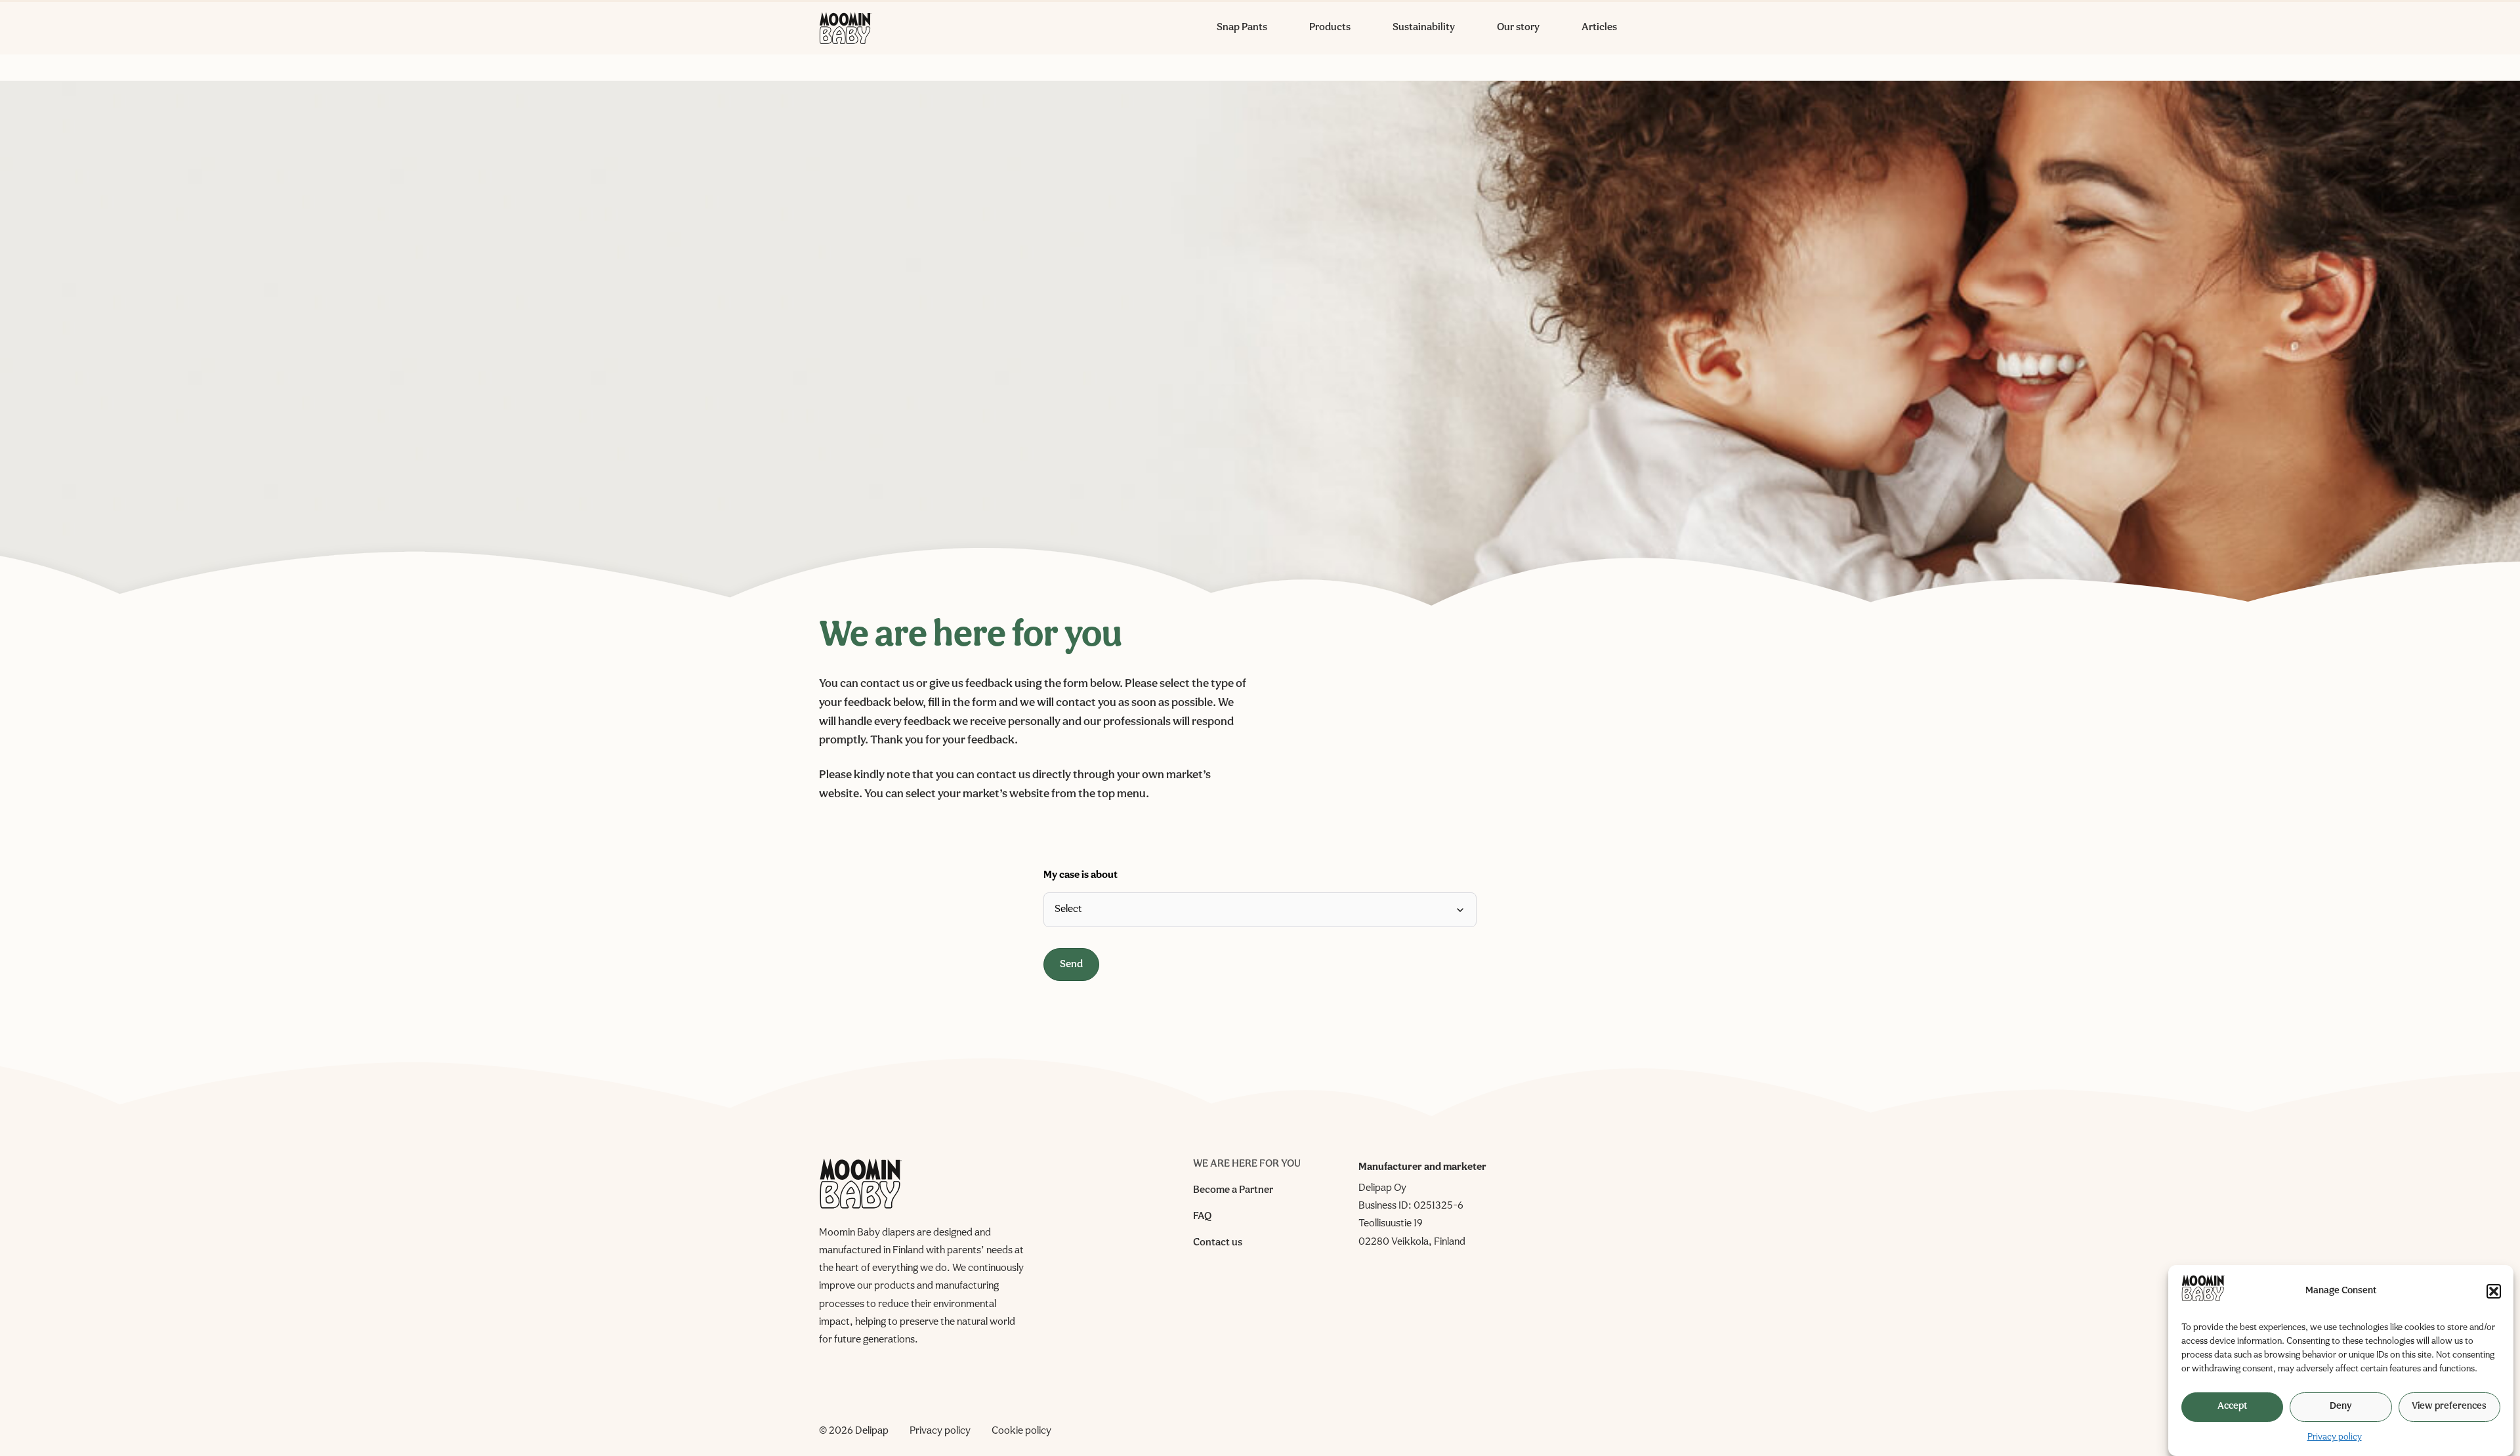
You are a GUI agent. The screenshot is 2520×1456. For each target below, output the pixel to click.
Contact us (1218, 1243)
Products (1330, 28)
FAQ (1202, 1217)
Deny (2341, 1406)
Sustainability (1424, 28)
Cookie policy (1021, 1431)
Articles (1599, 28)
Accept (2232, 1406)
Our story (1518, 28)
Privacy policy (2335, 1437)
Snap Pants (1242, 28)
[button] (2494, 1291)
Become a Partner (1233, 1190)
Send (1071, 965)
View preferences (2449, 1406)
